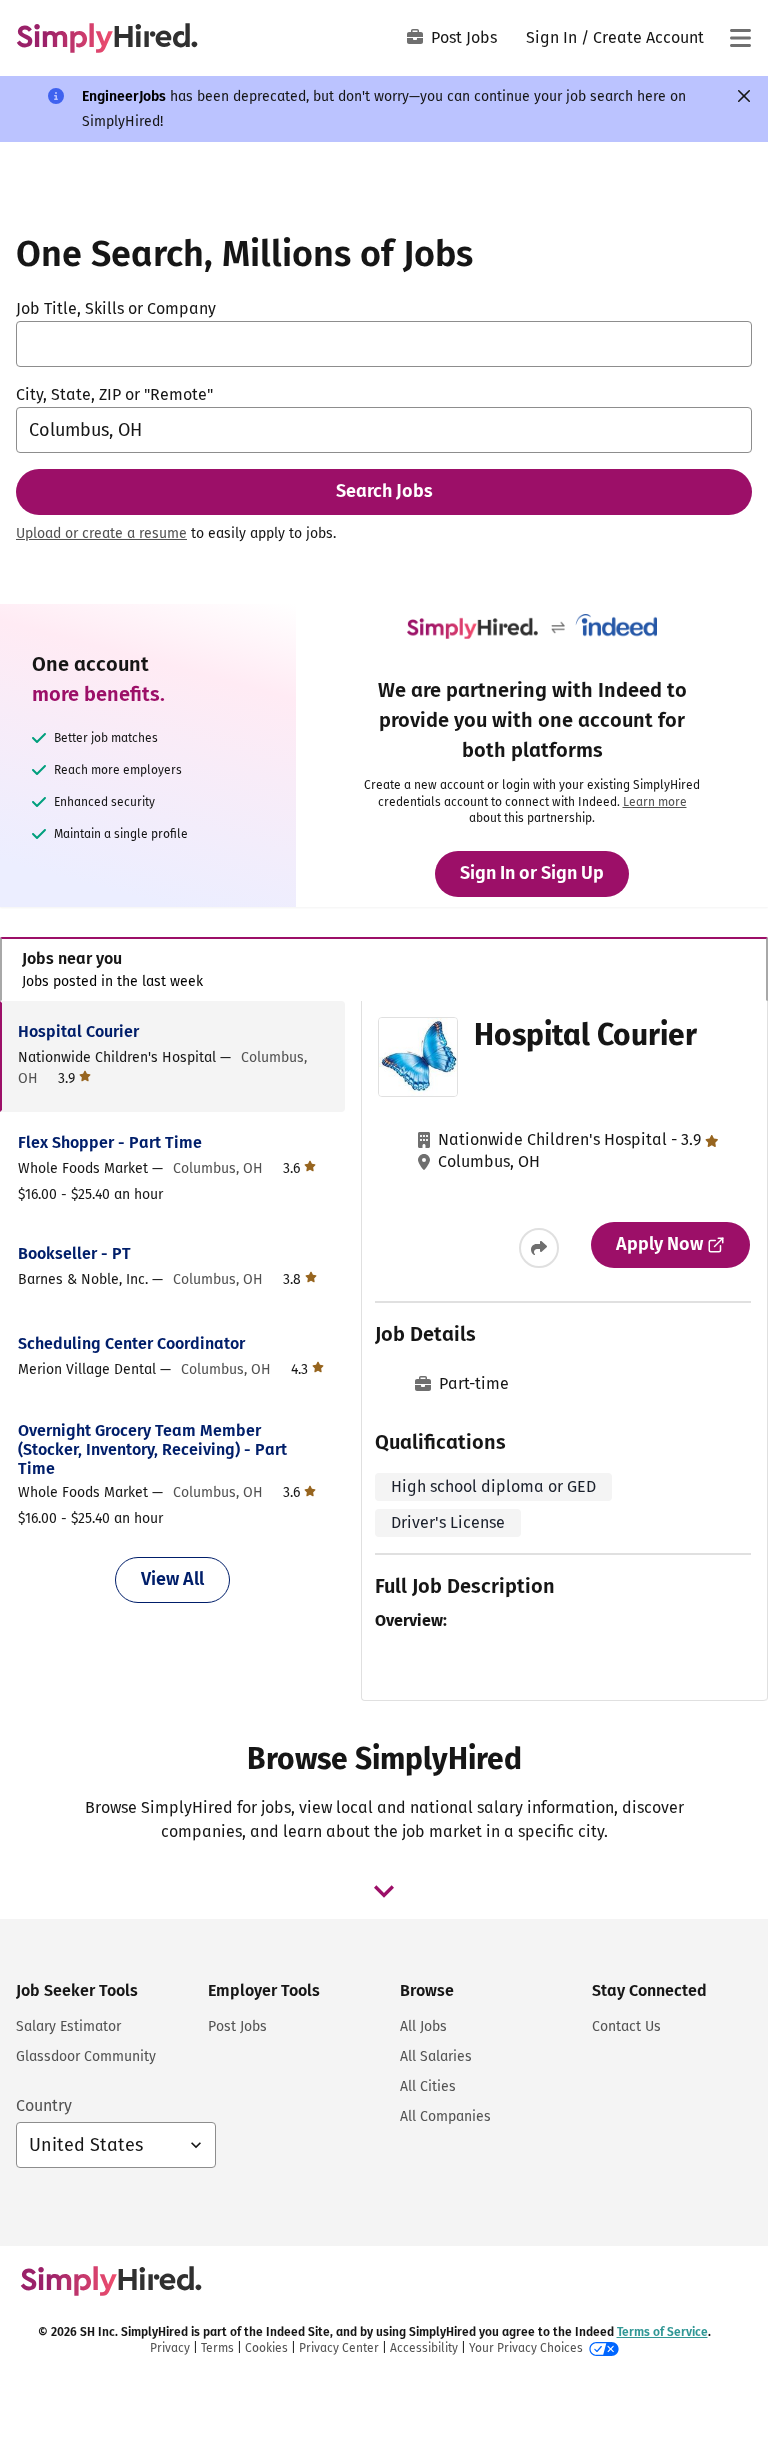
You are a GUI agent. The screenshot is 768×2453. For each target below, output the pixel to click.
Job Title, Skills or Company (116, 308)
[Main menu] (740, 38)
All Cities (428, 2086)
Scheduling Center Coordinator (131, 1343)
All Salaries (436, 2056)
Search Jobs (384, 491)
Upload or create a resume (101, 533)
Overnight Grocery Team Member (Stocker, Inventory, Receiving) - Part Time (152, 1449)
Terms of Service (662, 2332)
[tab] (384, 969)
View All (172, 1579)
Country (44, 2105)
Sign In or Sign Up (532, 873)
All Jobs (423, 2026)
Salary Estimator (68, 2026)
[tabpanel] (383, 1351)
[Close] (744, 96)
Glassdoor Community (86, 2056)
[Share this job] (539, 1248)
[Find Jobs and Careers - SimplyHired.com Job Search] (107, 38)
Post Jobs (464, 37)
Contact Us (626, 2026)
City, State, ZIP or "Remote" (114, 394)
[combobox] (384, 344)
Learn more (655, 802)
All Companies (445, 2116)
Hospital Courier (78, 1031)
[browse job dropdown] (384, 1891)
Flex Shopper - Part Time (110, 1142)
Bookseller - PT (74, 1253)
